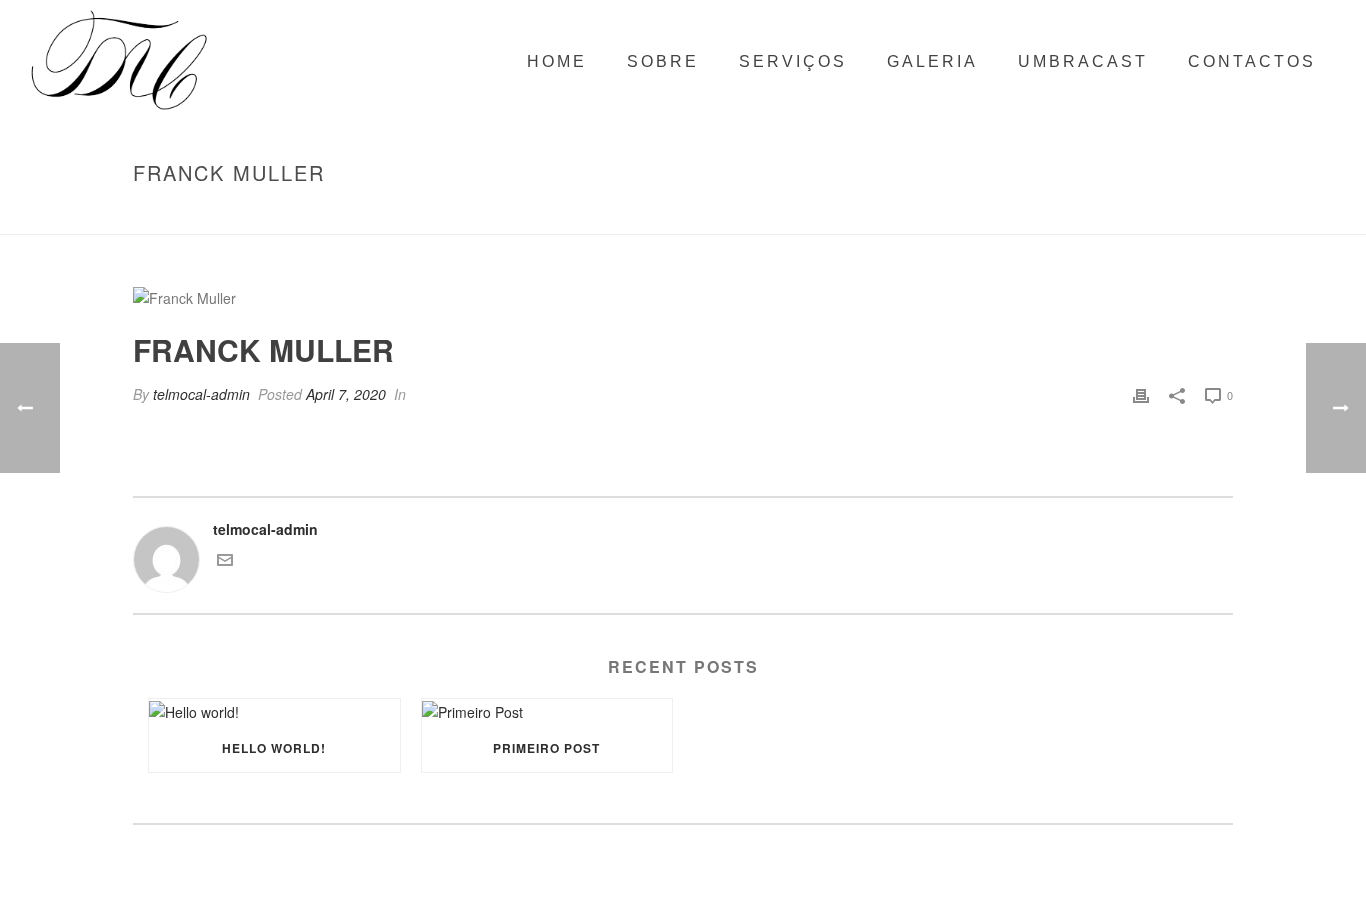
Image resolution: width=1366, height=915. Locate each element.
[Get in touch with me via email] (225, 562)
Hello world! (274, 748)
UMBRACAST (1083, 61)
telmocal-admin (201, 394)
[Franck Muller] (683, 297)
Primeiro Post (546, 748)
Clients (1086, 215)
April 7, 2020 (346, 394)
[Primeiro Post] (547, 711)
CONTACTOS (1252, 61)
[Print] (1141, 394)
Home (1032, 215)
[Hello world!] (274, 711)
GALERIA (932, 61)
